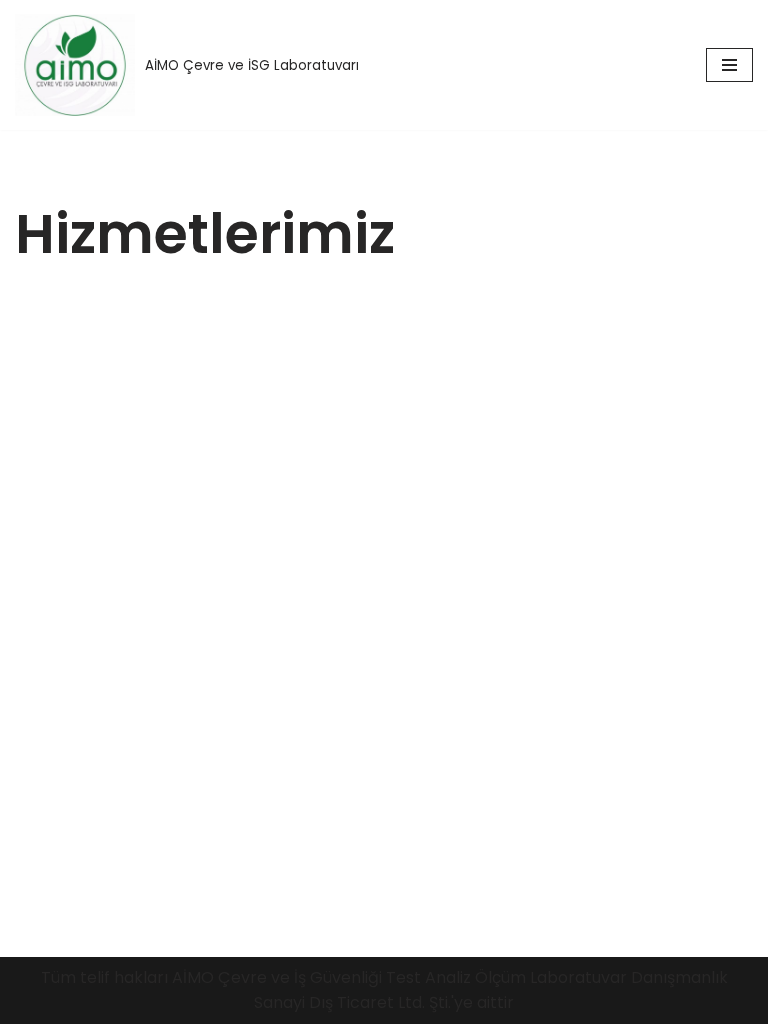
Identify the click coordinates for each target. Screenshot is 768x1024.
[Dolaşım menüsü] (729, 65)
